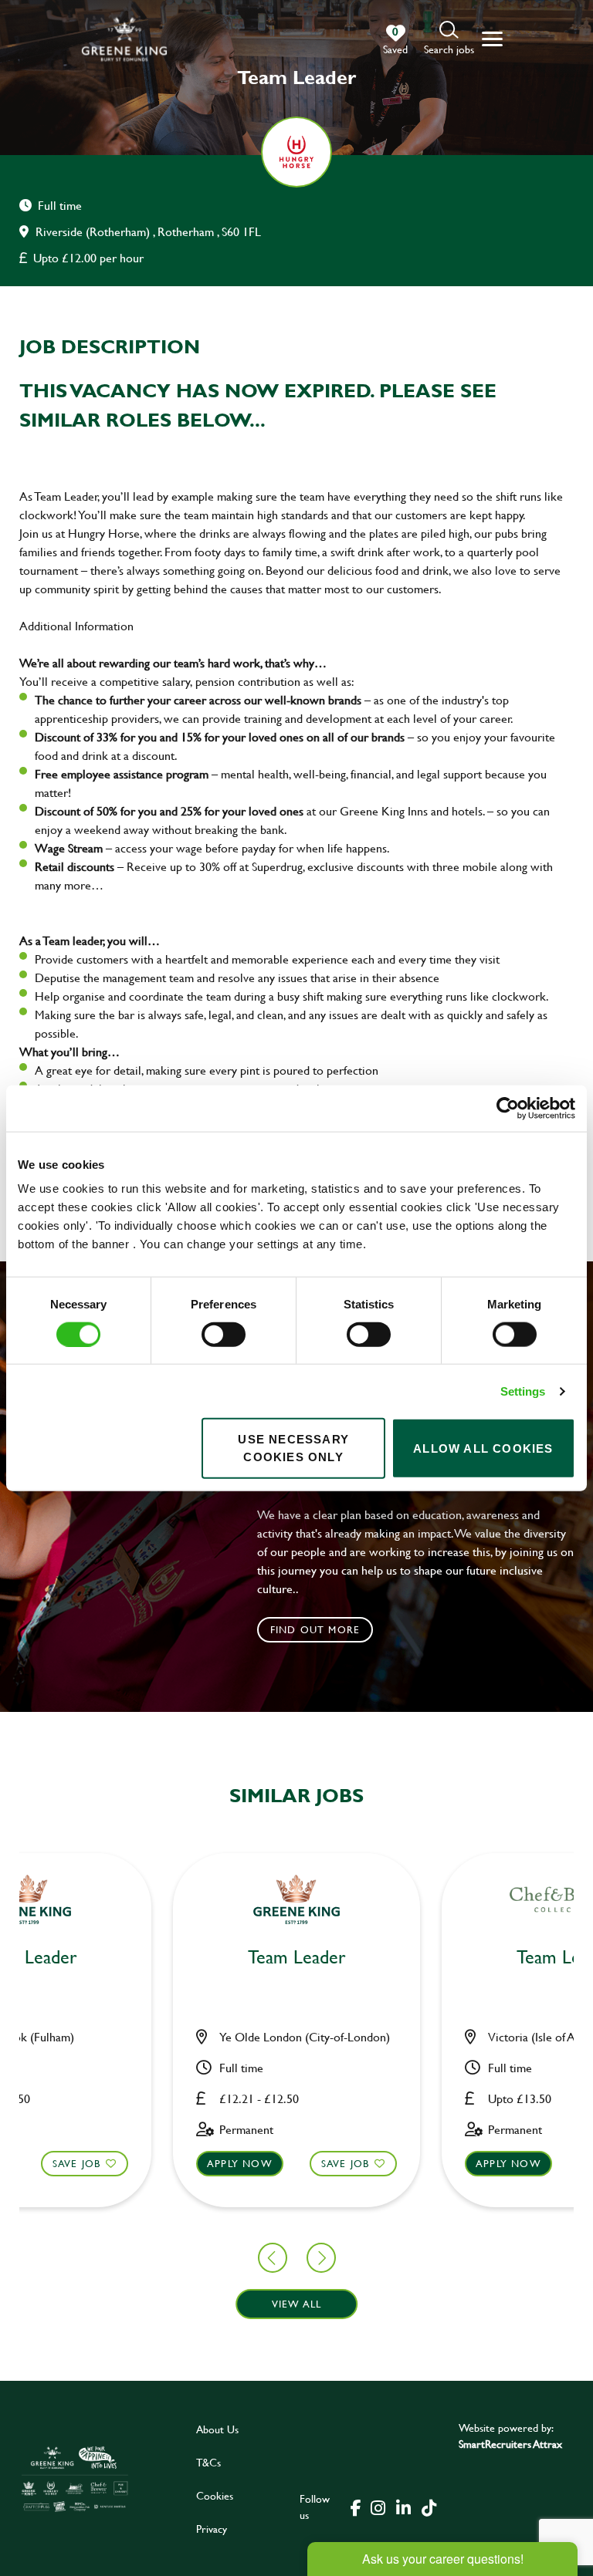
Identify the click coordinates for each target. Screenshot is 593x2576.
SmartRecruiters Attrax (510, 2444)
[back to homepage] (124, 39)
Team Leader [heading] (297, 1958)
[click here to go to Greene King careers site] (75, 2478)
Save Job (77, 2163)
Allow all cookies (483, 1448)
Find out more (315, 1629)
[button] (449, 39)
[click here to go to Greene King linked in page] (403, 2507)
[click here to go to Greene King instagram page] (378, 2507)
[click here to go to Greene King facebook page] (356, 2507)
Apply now (240, 2163)
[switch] (224, 1334)
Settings (523, 1391)
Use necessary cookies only (293, 1448)
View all (297, 2304)
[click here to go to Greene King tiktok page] (429, 2507)
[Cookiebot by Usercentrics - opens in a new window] (508, 1108)
